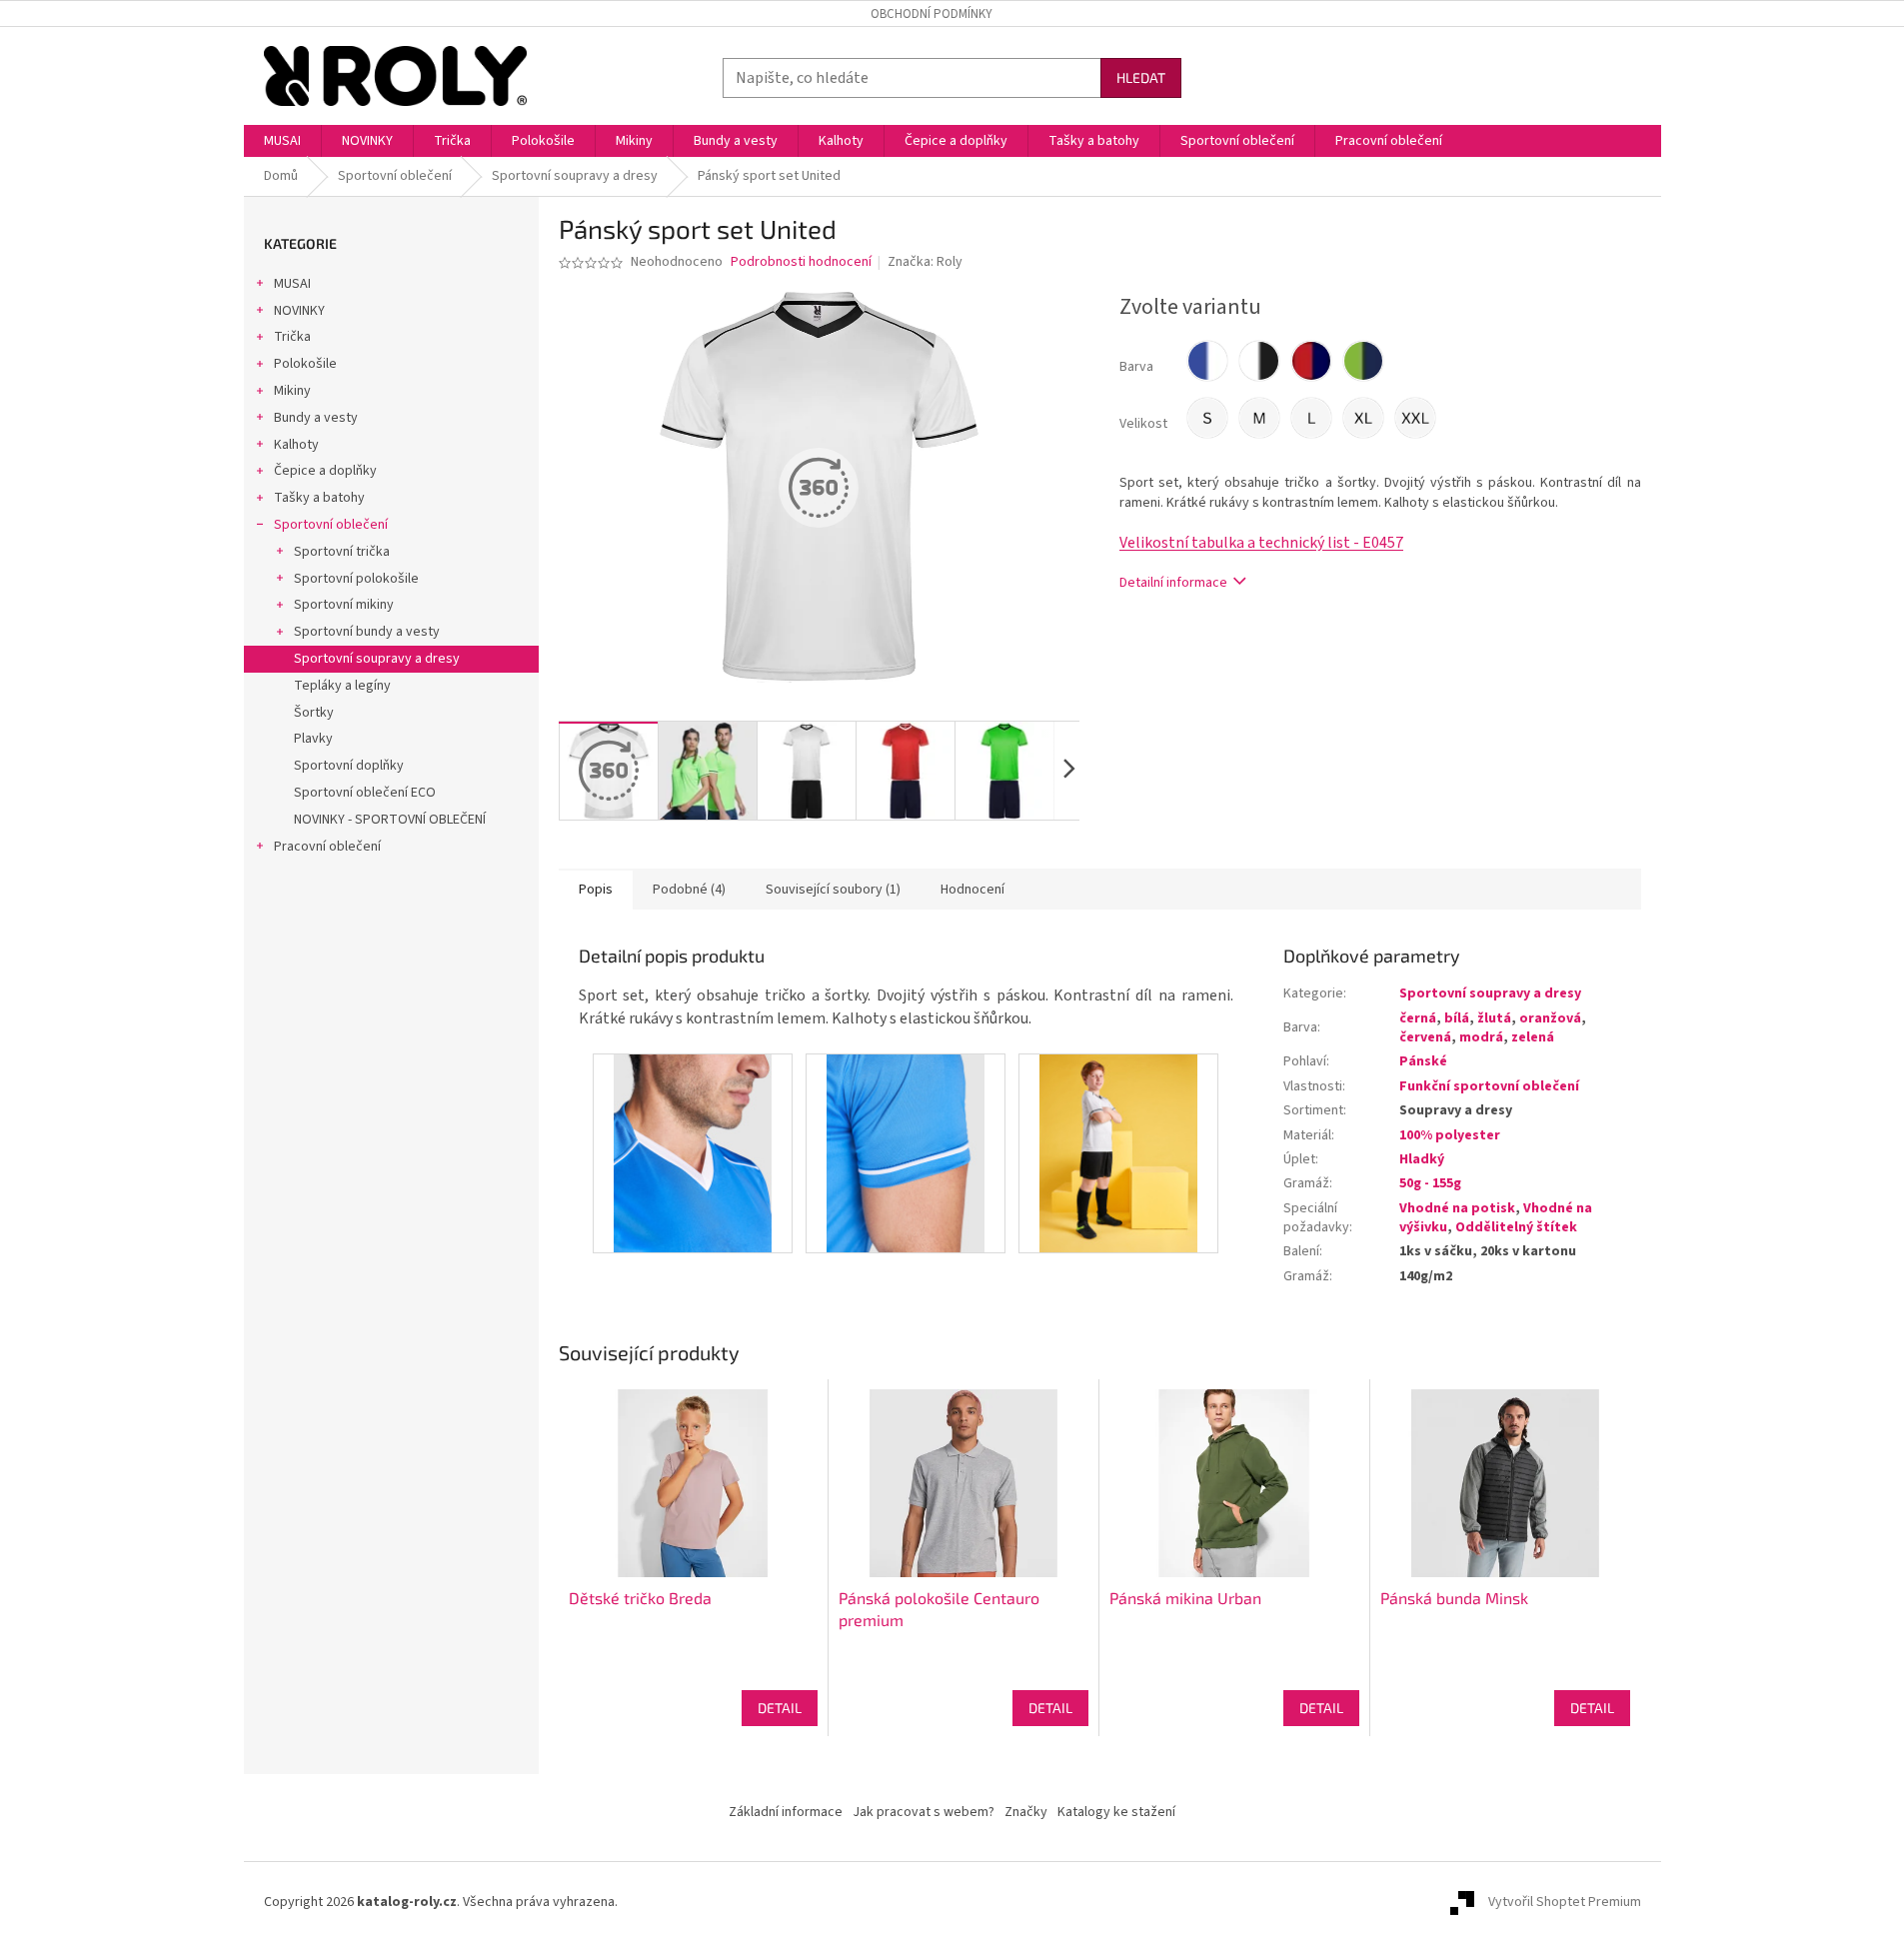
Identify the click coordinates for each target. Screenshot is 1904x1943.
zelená (1533, 1037)
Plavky (313, 739)
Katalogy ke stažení (1116, 1812)
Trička (292, 337)
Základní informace (786, 1812)
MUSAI (292, 284)
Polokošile (305, 364)
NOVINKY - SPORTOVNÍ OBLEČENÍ (390, 820)
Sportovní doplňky (349, 766)
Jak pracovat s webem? (924, 1812)
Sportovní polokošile (356, 579)
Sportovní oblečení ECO (365, 793)
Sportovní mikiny (344, 605)
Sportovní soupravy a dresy (377, 659)
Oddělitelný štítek (1516, 1227)
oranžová (1550, 1018)
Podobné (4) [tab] (689, 890)
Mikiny (292, 391)
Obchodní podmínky (932, 14)
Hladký (1422, 1159)
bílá (1457, 1018)
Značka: (925, 262)
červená (1425, 1037)
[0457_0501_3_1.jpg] (693, 1152)
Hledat (1141, 77)
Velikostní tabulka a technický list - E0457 (1261, 543)
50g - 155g (1430, 1183)
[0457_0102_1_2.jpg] (1118, 1152)
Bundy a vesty (316, 418)
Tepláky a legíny (342, 686)
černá (1418, 1018)
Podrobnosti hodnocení (801, 262)
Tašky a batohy (319, 498)
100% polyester (1450, 1135)
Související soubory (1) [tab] (833, 890)
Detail (780, 1708)
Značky (1026, 1812)
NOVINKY (299, 311)
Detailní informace (1173, 583)
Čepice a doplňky (325, 471)
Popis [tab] (596, 890)
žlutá (1494, 1018)
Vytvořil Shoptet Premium (1565, 1902)
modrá (1481, 1037)
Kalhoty (296, 445)
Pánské (1423, 1061)
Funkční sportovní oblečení (1489, 1086)
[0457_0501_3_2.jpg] (906, 1152)
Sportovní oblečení (331, 525)
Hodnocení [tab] (972, 890)
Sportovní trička (342, 552)
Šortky (314, 713)
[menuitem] (282, 141)
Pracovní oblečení (327, 847)
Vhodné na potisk (1457, 1208)
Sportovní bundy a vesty (367, 632)
